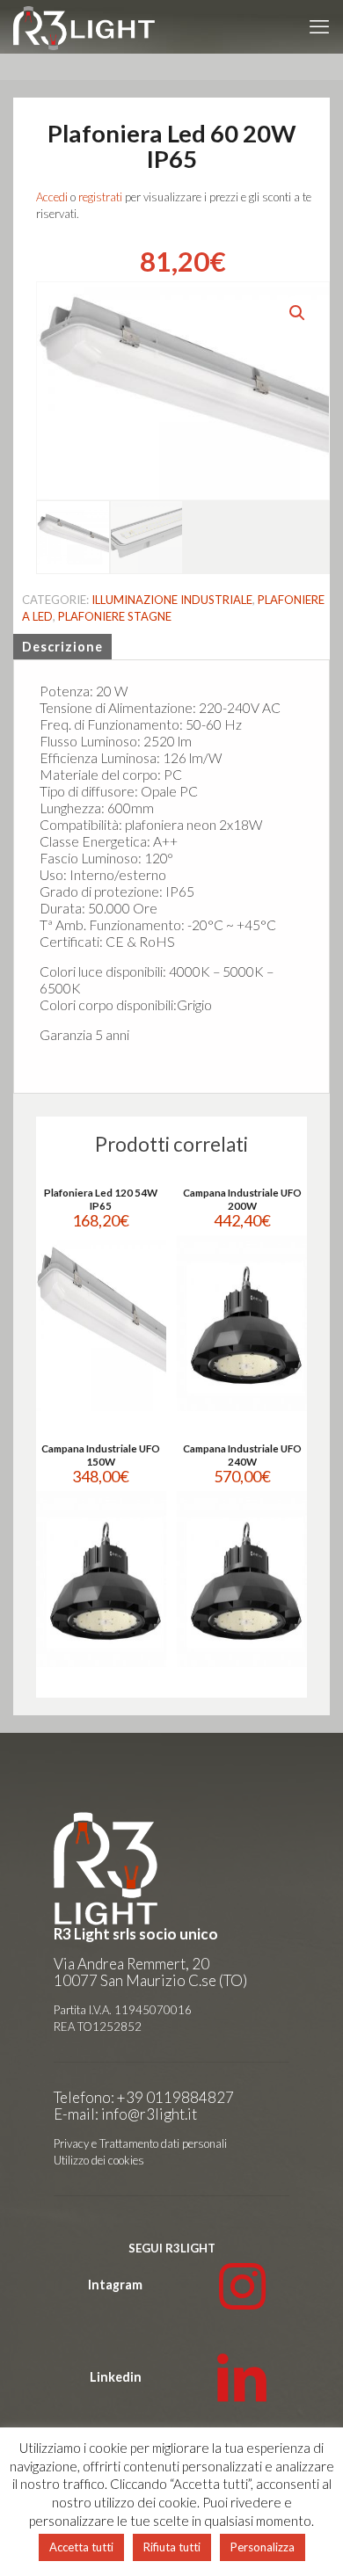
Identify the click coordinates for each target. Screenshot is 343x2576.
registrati (100, 197)
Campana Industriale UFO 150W (101, 1455)
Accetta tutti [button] (81, 2547)
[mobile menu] (319, 26)
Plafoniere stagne (115, 616)
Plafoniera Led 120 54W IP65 (101, 1199)
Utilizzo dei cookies (99, 2160)
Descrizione (62, 647)
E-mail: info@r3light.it (125, 2114)
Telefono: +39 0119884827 (144, 2097)
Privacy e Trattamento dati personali (140, 2143)
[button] (298, 313)
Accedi (52, 197)
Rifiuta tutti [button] (172, 2547)
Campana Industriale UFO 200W (242, 1199)
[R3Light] (84, 26)
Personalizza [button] (263, 2547)
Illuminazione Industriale (172, 600)
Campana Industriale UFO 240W (242, 1455)
